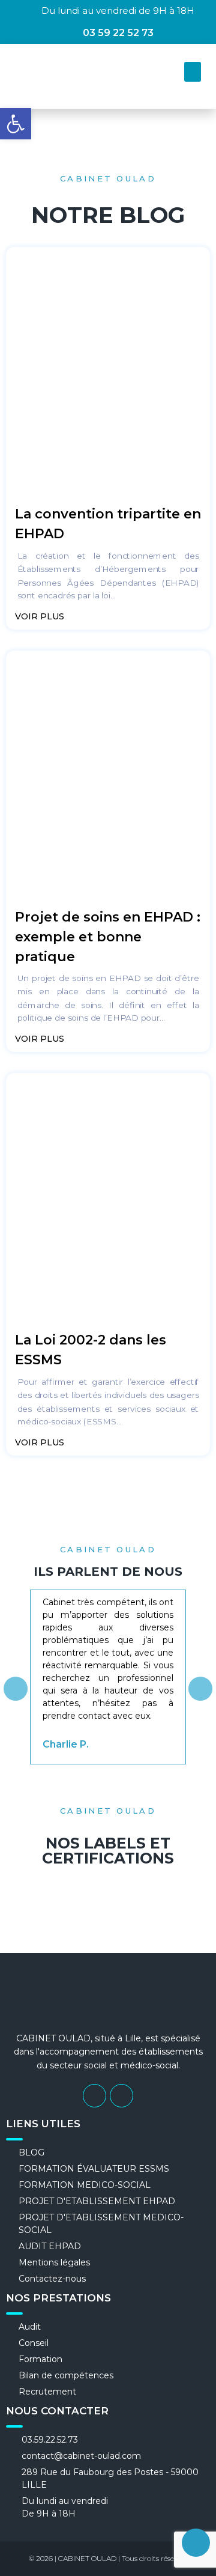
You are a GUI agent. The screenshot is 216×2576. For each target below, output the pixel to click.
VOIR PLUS (41, 616)
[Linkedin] (121, 2096)
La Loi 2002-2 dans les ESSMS (91, 1350)
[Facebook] (94, 2096)
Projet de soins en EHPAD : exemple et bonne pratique (108, 937)
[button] (193, 72)
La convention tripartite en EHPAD (108, 524)
